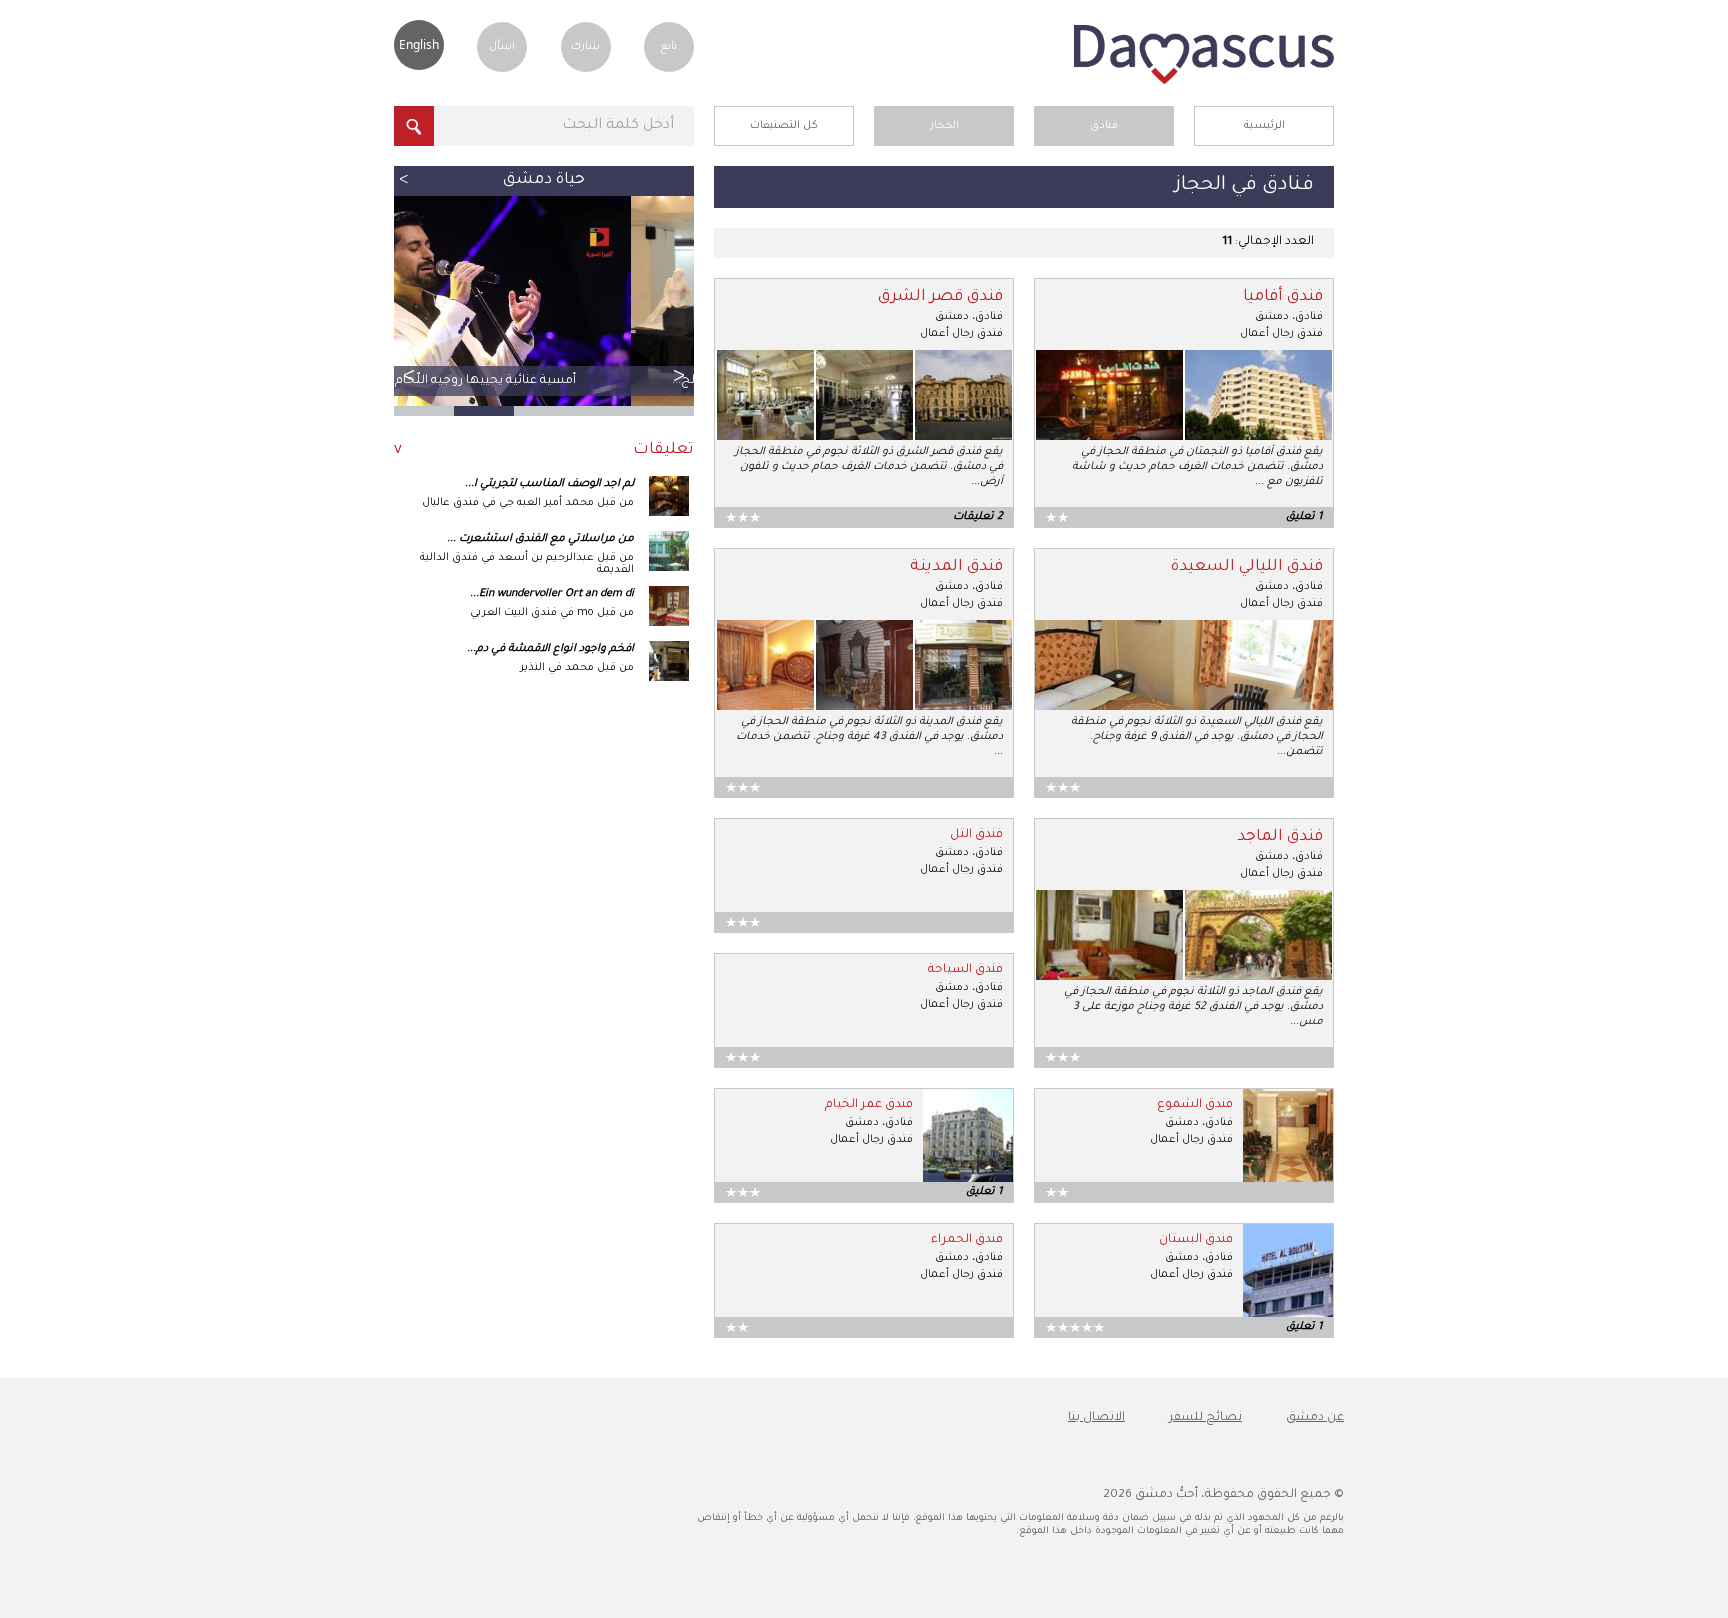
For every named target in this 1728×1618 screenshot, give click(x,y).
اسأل (502, 47)
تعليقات (663, 450)
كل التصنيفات (784, 126)
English (419, 44)
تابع (668, 47)
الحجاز (944, 126)
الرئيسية (1264, 126)
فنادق (1104, 126)
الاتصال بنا (1096, 1418)
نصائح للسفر (1205, 1418)
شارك (585, 47)
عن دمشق (1315, 1418)
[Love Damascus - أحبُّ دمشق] (1204, 82)
